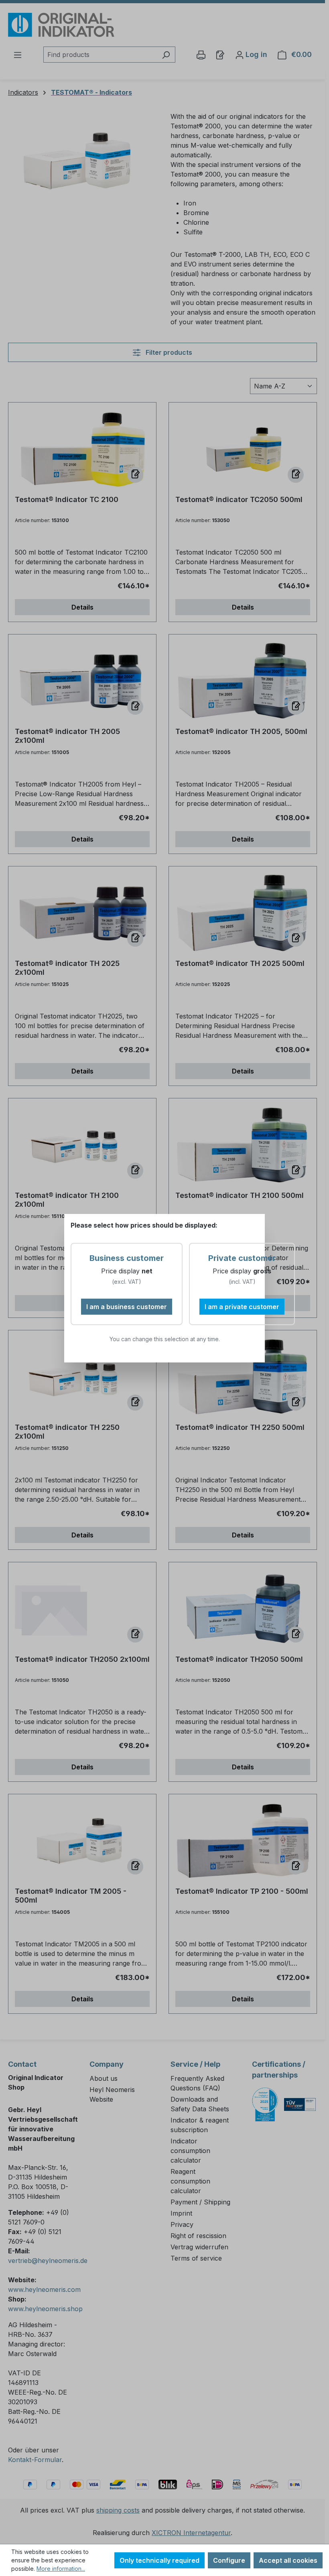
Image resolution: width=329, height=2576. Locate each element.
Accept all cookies (288, 2560)
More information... (61, 2569)
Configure (229, 2560)
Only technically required (159, 2560)
